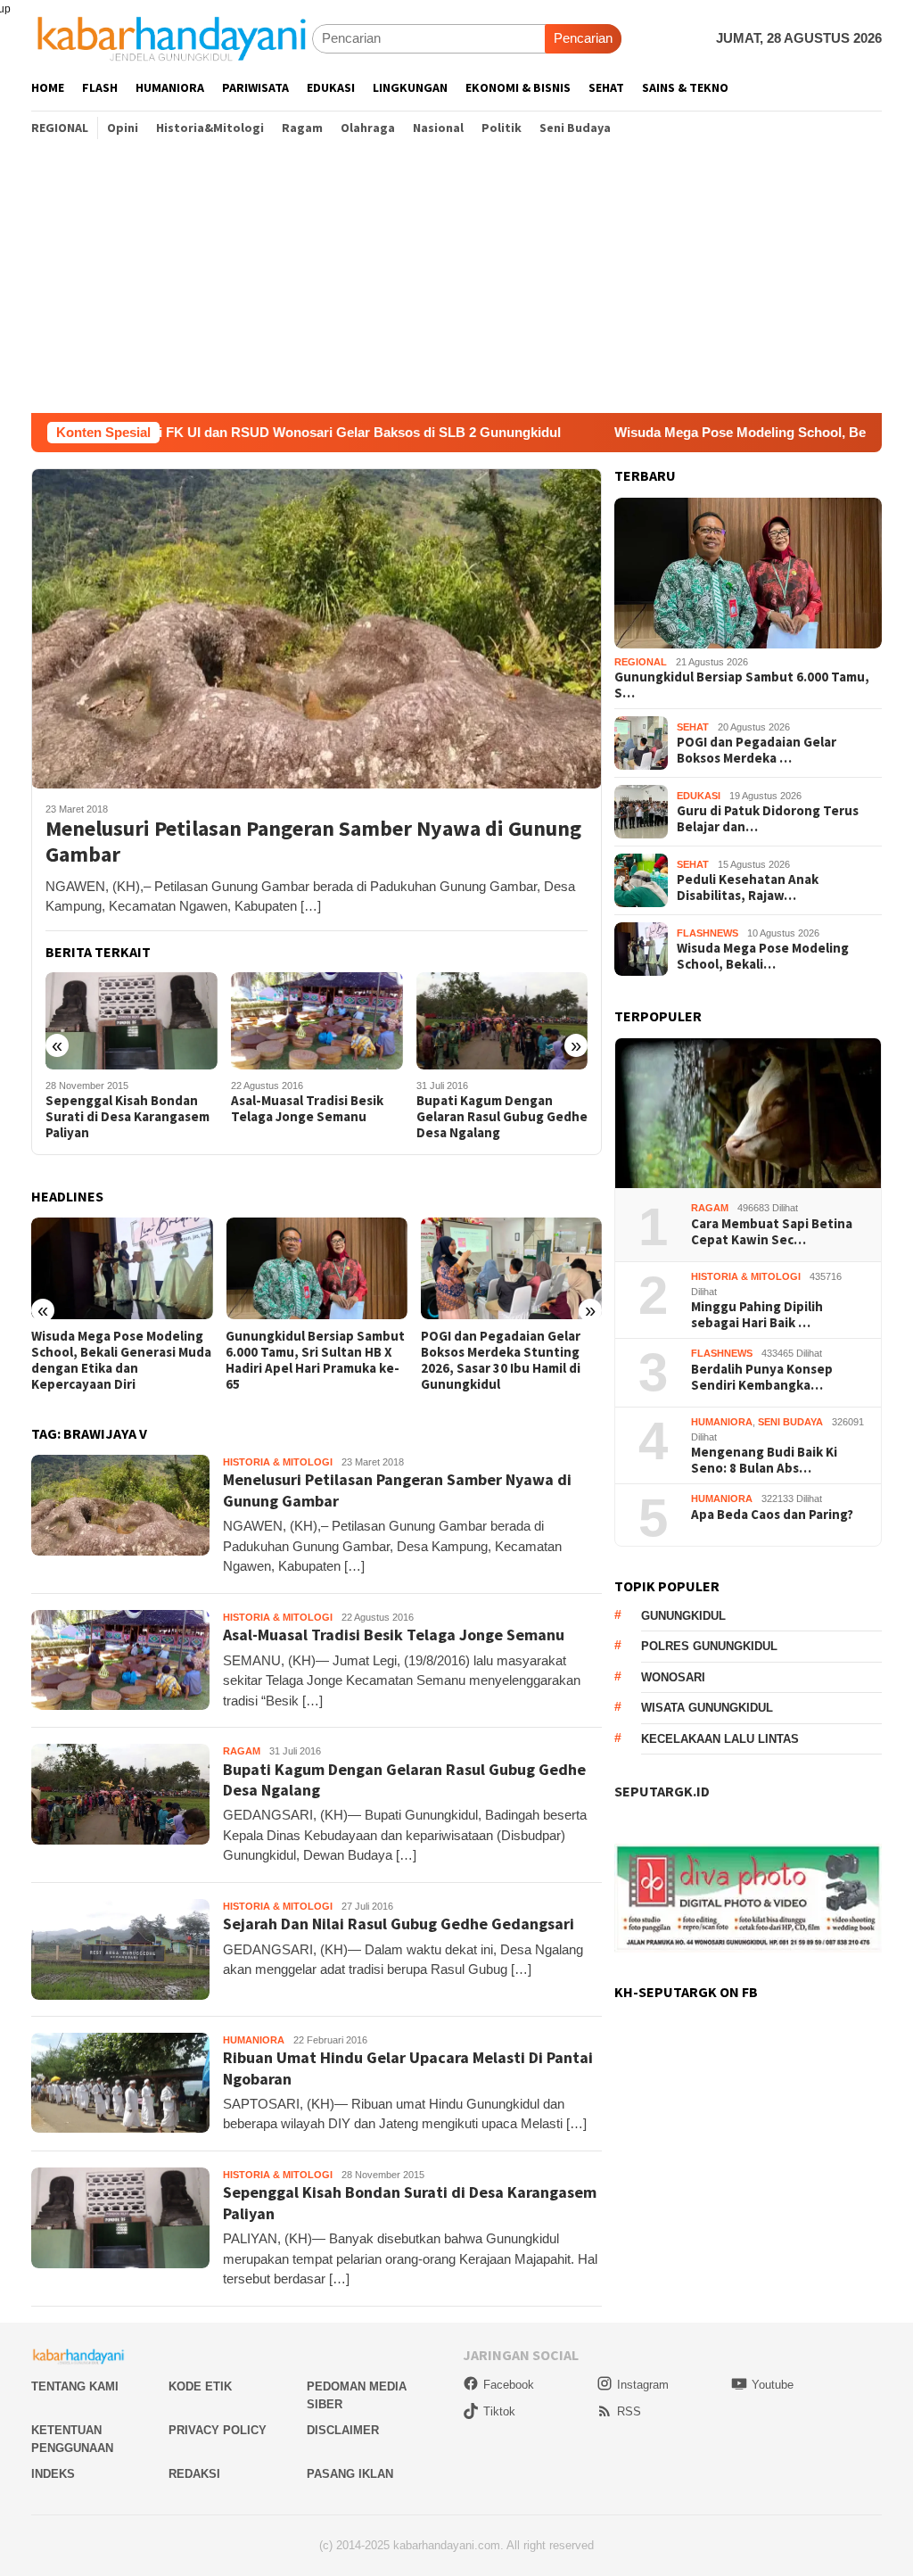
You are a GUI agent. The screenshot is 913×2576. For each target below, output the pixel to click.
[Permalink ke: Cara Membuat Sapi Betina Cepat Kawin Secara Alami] (748, 1114)
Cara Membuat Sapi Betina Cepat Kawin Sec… (772, 1232)
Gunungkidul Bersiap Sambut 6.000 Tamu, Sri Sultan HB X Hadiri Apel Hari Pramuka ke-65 (121, 1360)
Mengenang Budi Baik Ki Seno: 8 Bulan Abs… (764, 1460)
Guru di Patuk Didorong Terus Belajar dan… (768, 819)
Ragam (242, 1751)
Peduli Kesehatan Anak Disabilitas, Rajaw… (748, 888)
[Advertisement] (456, 279)
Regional (641, 662)
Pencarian (583, 38)
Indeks (53, 2474)
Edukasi (699, 796)
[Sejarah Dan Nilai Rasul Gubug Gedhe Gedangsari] (502, 1020)
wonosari (673, 1677)
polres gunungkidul (709, 1646)
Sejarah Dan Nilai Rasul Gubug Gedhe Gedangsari (495, 1109)
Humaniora (254, 2040)
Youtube (773, 2385)
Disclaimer (343, 2430)
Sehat (693, 727)
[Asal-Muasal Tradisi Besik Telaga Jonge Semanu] (132, 1020)
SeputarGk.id (662, 1791)
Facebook (509, 2385)
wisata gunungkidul (707, 1708)
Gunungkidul (683, 1616)
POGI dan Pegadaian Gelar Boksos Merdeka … (757, 750)
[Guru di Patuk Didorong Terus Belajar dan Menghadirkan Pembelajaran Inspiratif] (511, 1268)
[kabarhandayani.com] (172, 38)
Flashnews (707, 933)
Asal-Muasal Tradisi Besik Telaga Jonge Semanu (122, 1109)
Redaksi (194, 2474)
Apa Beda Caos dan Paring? (772, 1515)
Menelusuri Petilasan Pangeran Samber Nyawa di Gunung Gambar (313, 842)
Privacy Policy (218, 2430)
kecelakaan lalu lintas (720, 1739)
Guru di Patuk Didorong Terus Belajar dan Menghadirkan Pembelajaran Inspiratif (509, 1360)
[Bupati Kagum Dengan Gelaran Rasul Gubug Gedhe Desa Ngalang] (317, 1020)
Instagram (643, 2385)
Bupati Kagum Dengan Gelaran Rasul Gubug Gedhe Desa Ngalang (317, 1117)
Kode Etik (200, 2386)
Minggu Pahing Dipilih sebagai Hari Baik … (757, 1315)
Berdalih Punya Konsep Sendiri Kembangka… (762, 1377)
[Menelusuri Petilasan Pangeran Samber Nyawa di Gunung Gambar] (317, 628)
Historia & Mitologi (278, 1462)
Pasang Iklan (350, 2474)
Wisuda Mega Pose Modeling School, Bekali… (763, 956)
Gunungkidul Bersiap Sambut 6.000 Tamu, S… (742, 685)
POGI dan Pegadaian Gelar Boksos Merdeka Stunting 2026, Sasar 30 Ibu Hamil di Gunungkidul (305, 1360)
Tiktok (499, 2411)
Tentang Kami (75, 2386)
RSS (629, 2411)
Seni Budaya (790, 1422)
